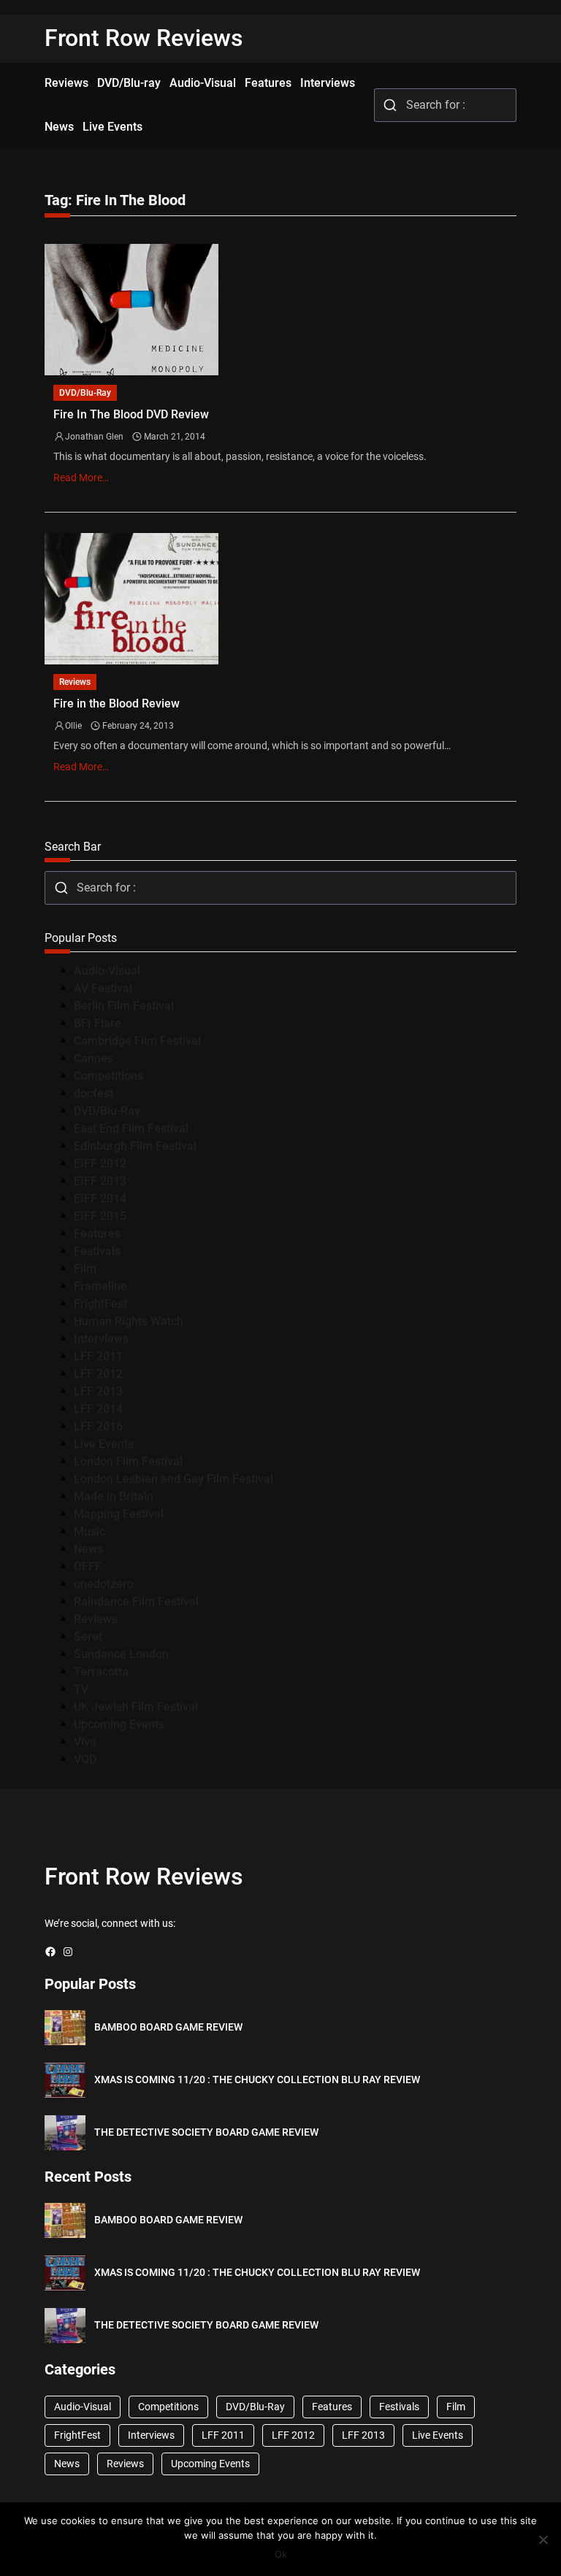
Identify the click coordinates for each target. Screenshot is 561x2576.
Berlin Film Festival (124, 1006)
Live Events (104, 1444)
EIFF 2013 (100, 1181)
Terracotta (101, 1672)
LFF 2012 (98, 1374)
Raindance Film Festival (136, 1602)
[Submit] (390, 105)
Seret (88, 1637)
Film (85, 1269)
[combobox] (445, 105)
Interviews (101, 1339)
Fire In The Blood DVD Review (131, 414)
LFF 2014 (98, 1409)
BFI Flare (98, 1023)
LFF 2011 (98, 1356)
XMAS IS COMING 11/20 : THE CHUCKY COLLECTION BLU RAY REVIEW (257, 2079)
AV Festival (103, 988)
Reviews (75, 682)
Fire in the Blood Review (117, 704)
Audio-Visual (107, 971)
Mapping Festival (119, 1514)
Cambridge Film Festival (137, 1041)
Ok (281, 2554)
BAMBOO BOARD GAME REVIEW (168, 2027)
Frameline (100, 1286)
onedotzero (104, 1584)
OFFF (88, 1567)
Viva (85, 1742)
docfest (93, 1093)
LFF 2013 (98, 1391)
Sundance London (121, 1654)
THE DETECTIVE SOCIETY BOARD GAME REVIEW (206, 2132)
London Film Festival (128, 1461)
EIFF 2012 (100, 1164)
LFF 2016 (98, 1426)
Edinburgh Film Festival (135, 1146)
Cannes (93, 1058)
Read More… (81, 478)
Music (89, 1532)
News (88, 1549)
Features (97, 1234)
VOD (85, 1759)
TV (81, 1689)
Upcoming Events (119, 1724)
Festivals (97, 1251)
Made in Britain (114, 1496)
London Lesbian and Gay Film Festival (173, 1479)
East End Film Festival (131, 1128)
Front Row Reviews (144, 38)
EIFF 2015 (100, 1216)
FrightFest (100, 1304)
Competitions (108, 1076)
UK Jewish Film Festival (136, 1707)
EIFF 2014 (100, 1199)
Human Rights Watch (129, 1321)
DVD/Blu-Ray (85, 393)
